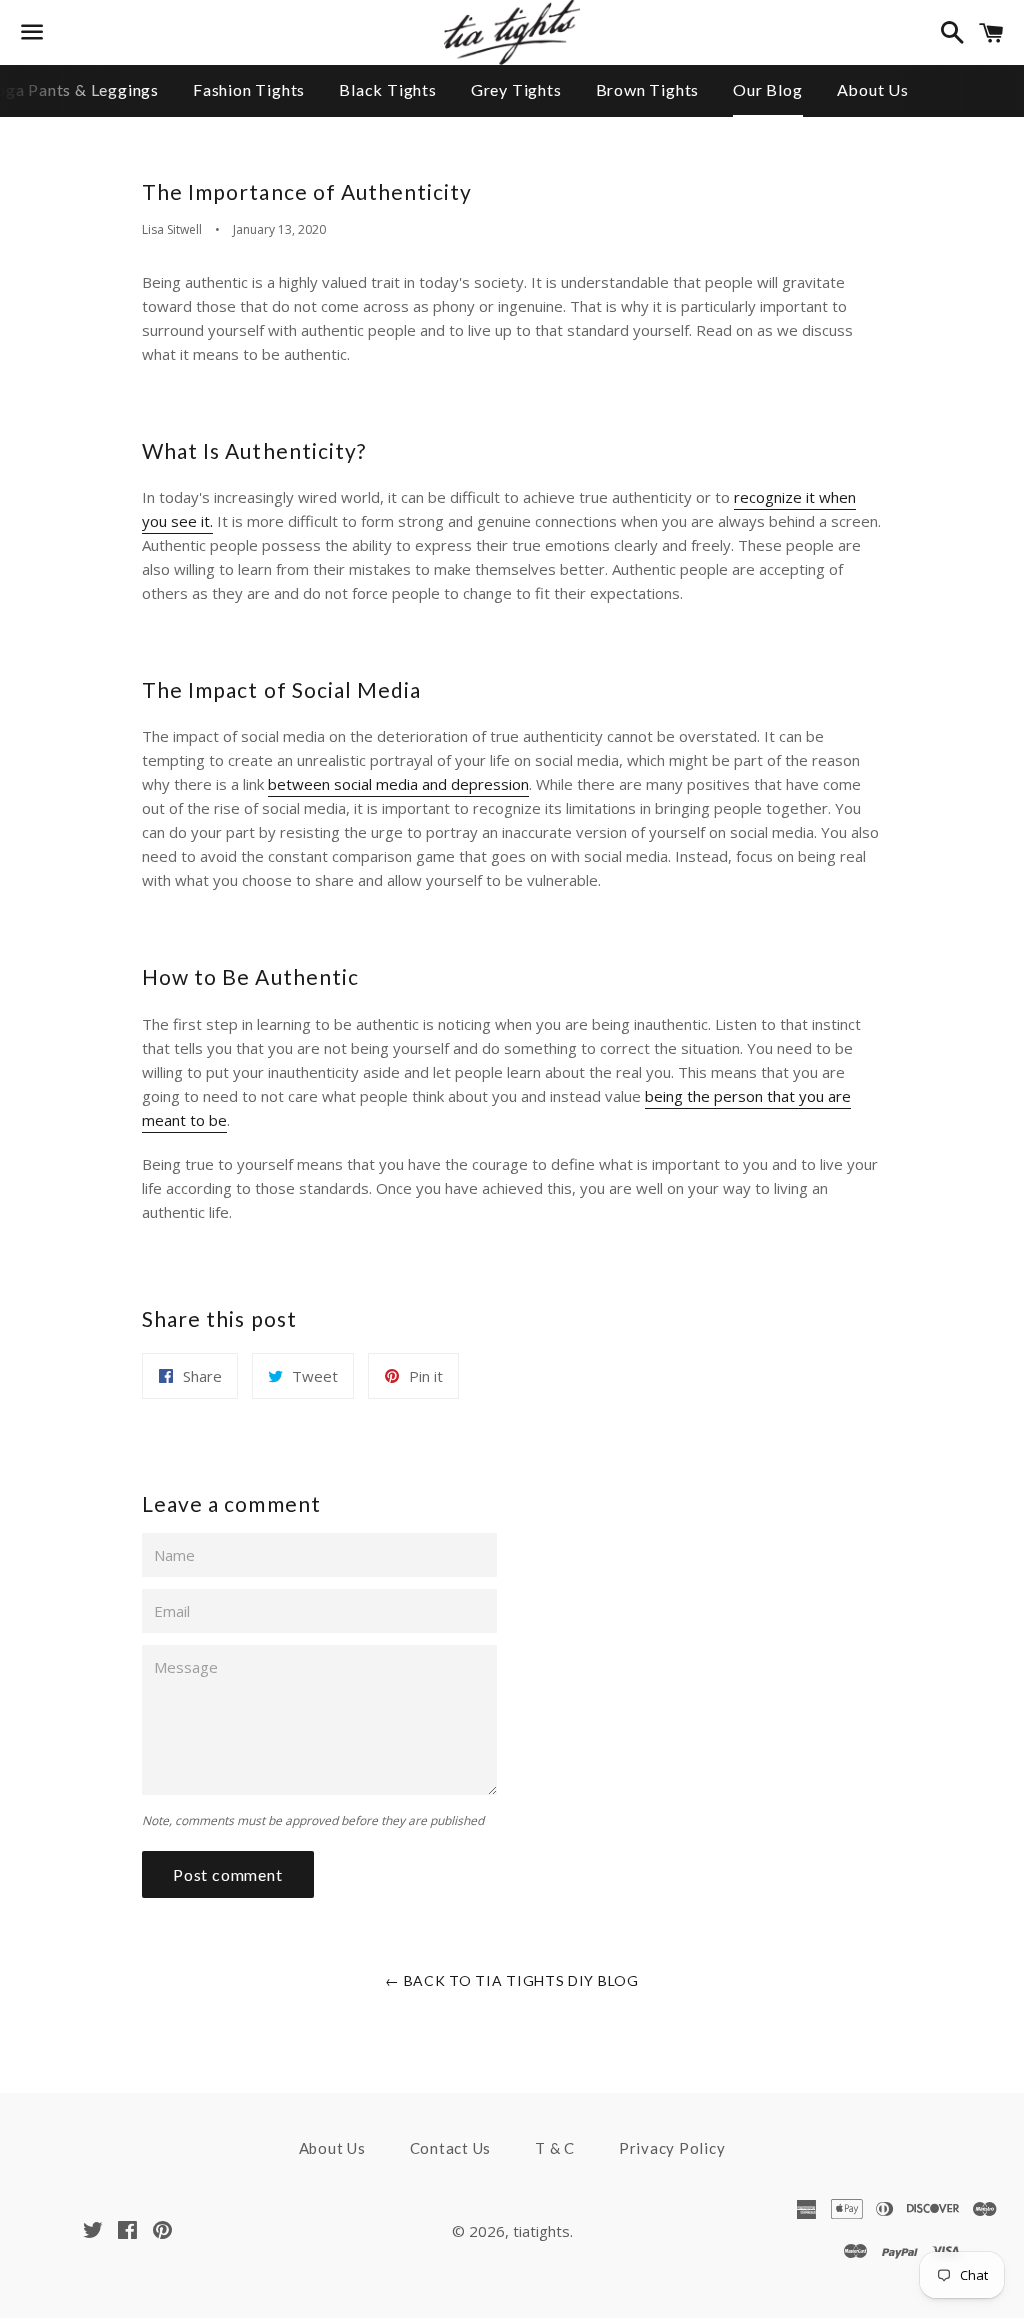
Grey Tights (516, 89)
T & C (555, 2148)
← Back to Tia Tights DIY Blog (511, 1980)
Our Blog (767, 89)
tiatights (541, 2231)
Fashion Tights (249, 89)
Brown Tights (648, 89)
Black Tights (388, 89)
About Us (873, 89)
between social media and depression (398, 784)
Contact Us (451, 2148)
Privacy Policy (672, 2148)
